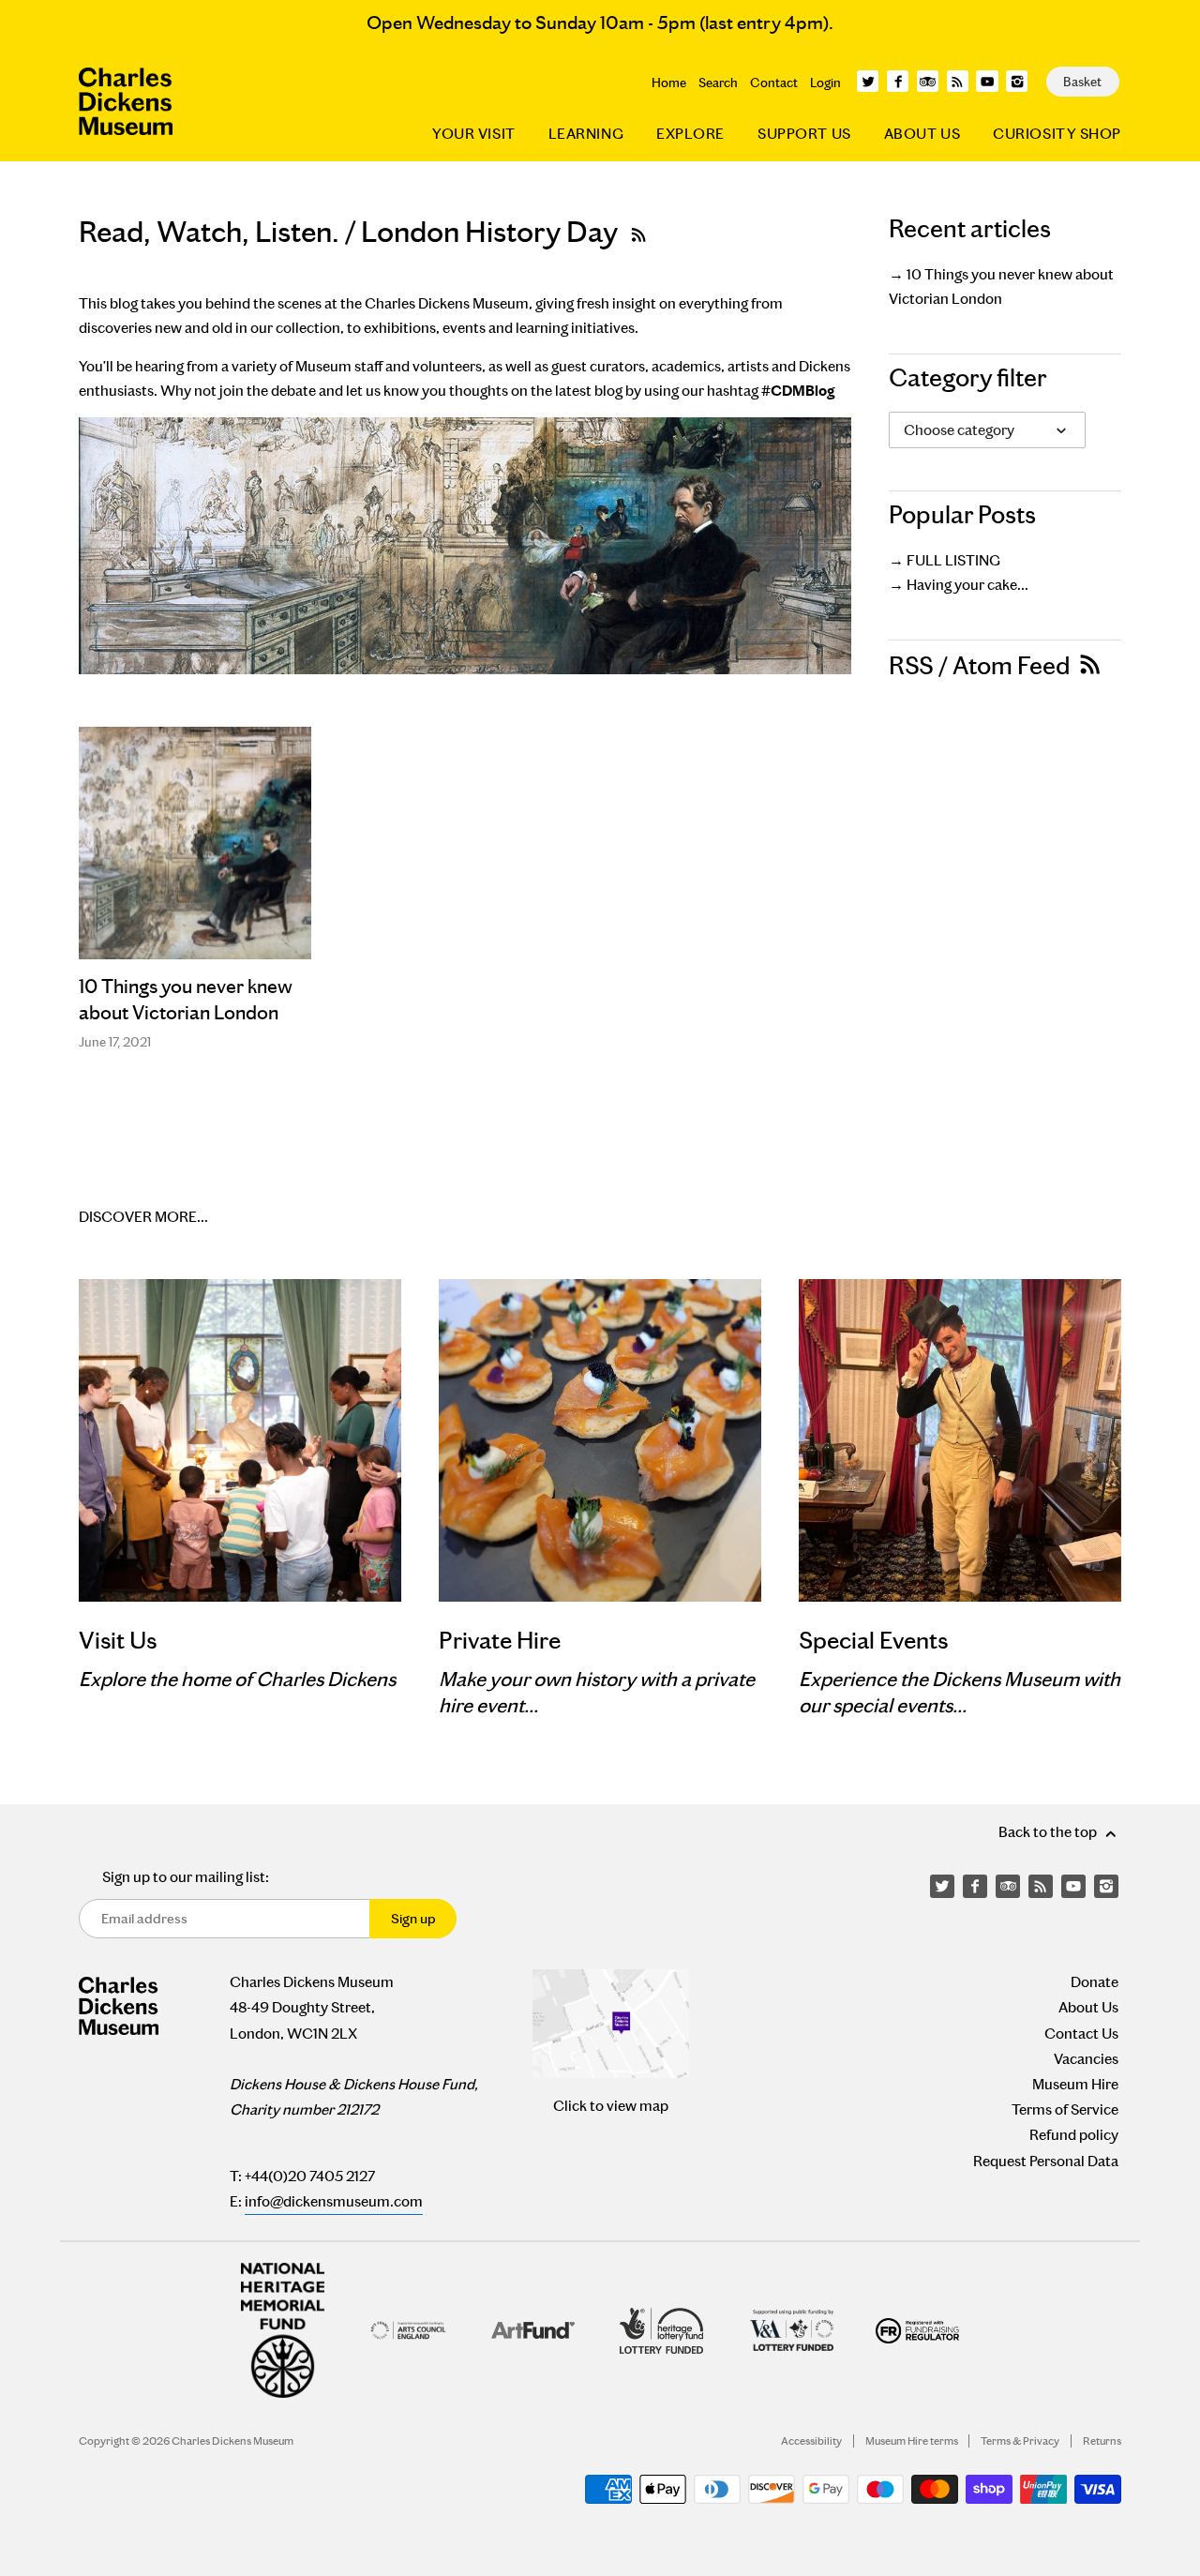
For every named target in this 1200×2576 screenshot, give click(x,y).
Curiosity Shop (1057, 134)
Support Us (804, 134)
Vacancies (1086, 2059)
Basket (1082, 82)
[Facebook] (898, 81)
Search (718, 83)
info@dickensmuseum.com (334, 2201)
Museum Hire (1075, 2084)
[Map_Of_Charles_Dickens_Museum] (611, 2024)
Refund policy (1074, 2135)
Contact (774, 83)
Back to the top (1049, 1832)
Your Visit (474, 134)
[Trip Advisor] (928, 81)
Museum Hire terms (912, 2441)
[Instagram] (1017, 81)
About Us (922, 134)
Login (825, 83)
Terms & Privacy (1020, 2441)
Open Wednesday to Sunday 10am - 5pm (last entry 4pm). (600, 23)
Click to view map (611, 2106)
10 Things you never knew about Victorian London (186, 1000)
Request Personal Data (1046, 2161)
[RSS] (958, 81)
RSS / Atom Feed (982, 666)
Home (669, 83)
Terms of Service (1065, 2109)
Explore (690, 134)
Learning (586, 134)
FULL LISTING (953, 560)
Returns (1102, 2441)
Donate (1095, 1982)
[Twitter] (868, 81)
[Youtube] (987, 81)
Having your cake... (967, 585)
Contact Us (1081, 2034)
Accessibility (811, 2441)
